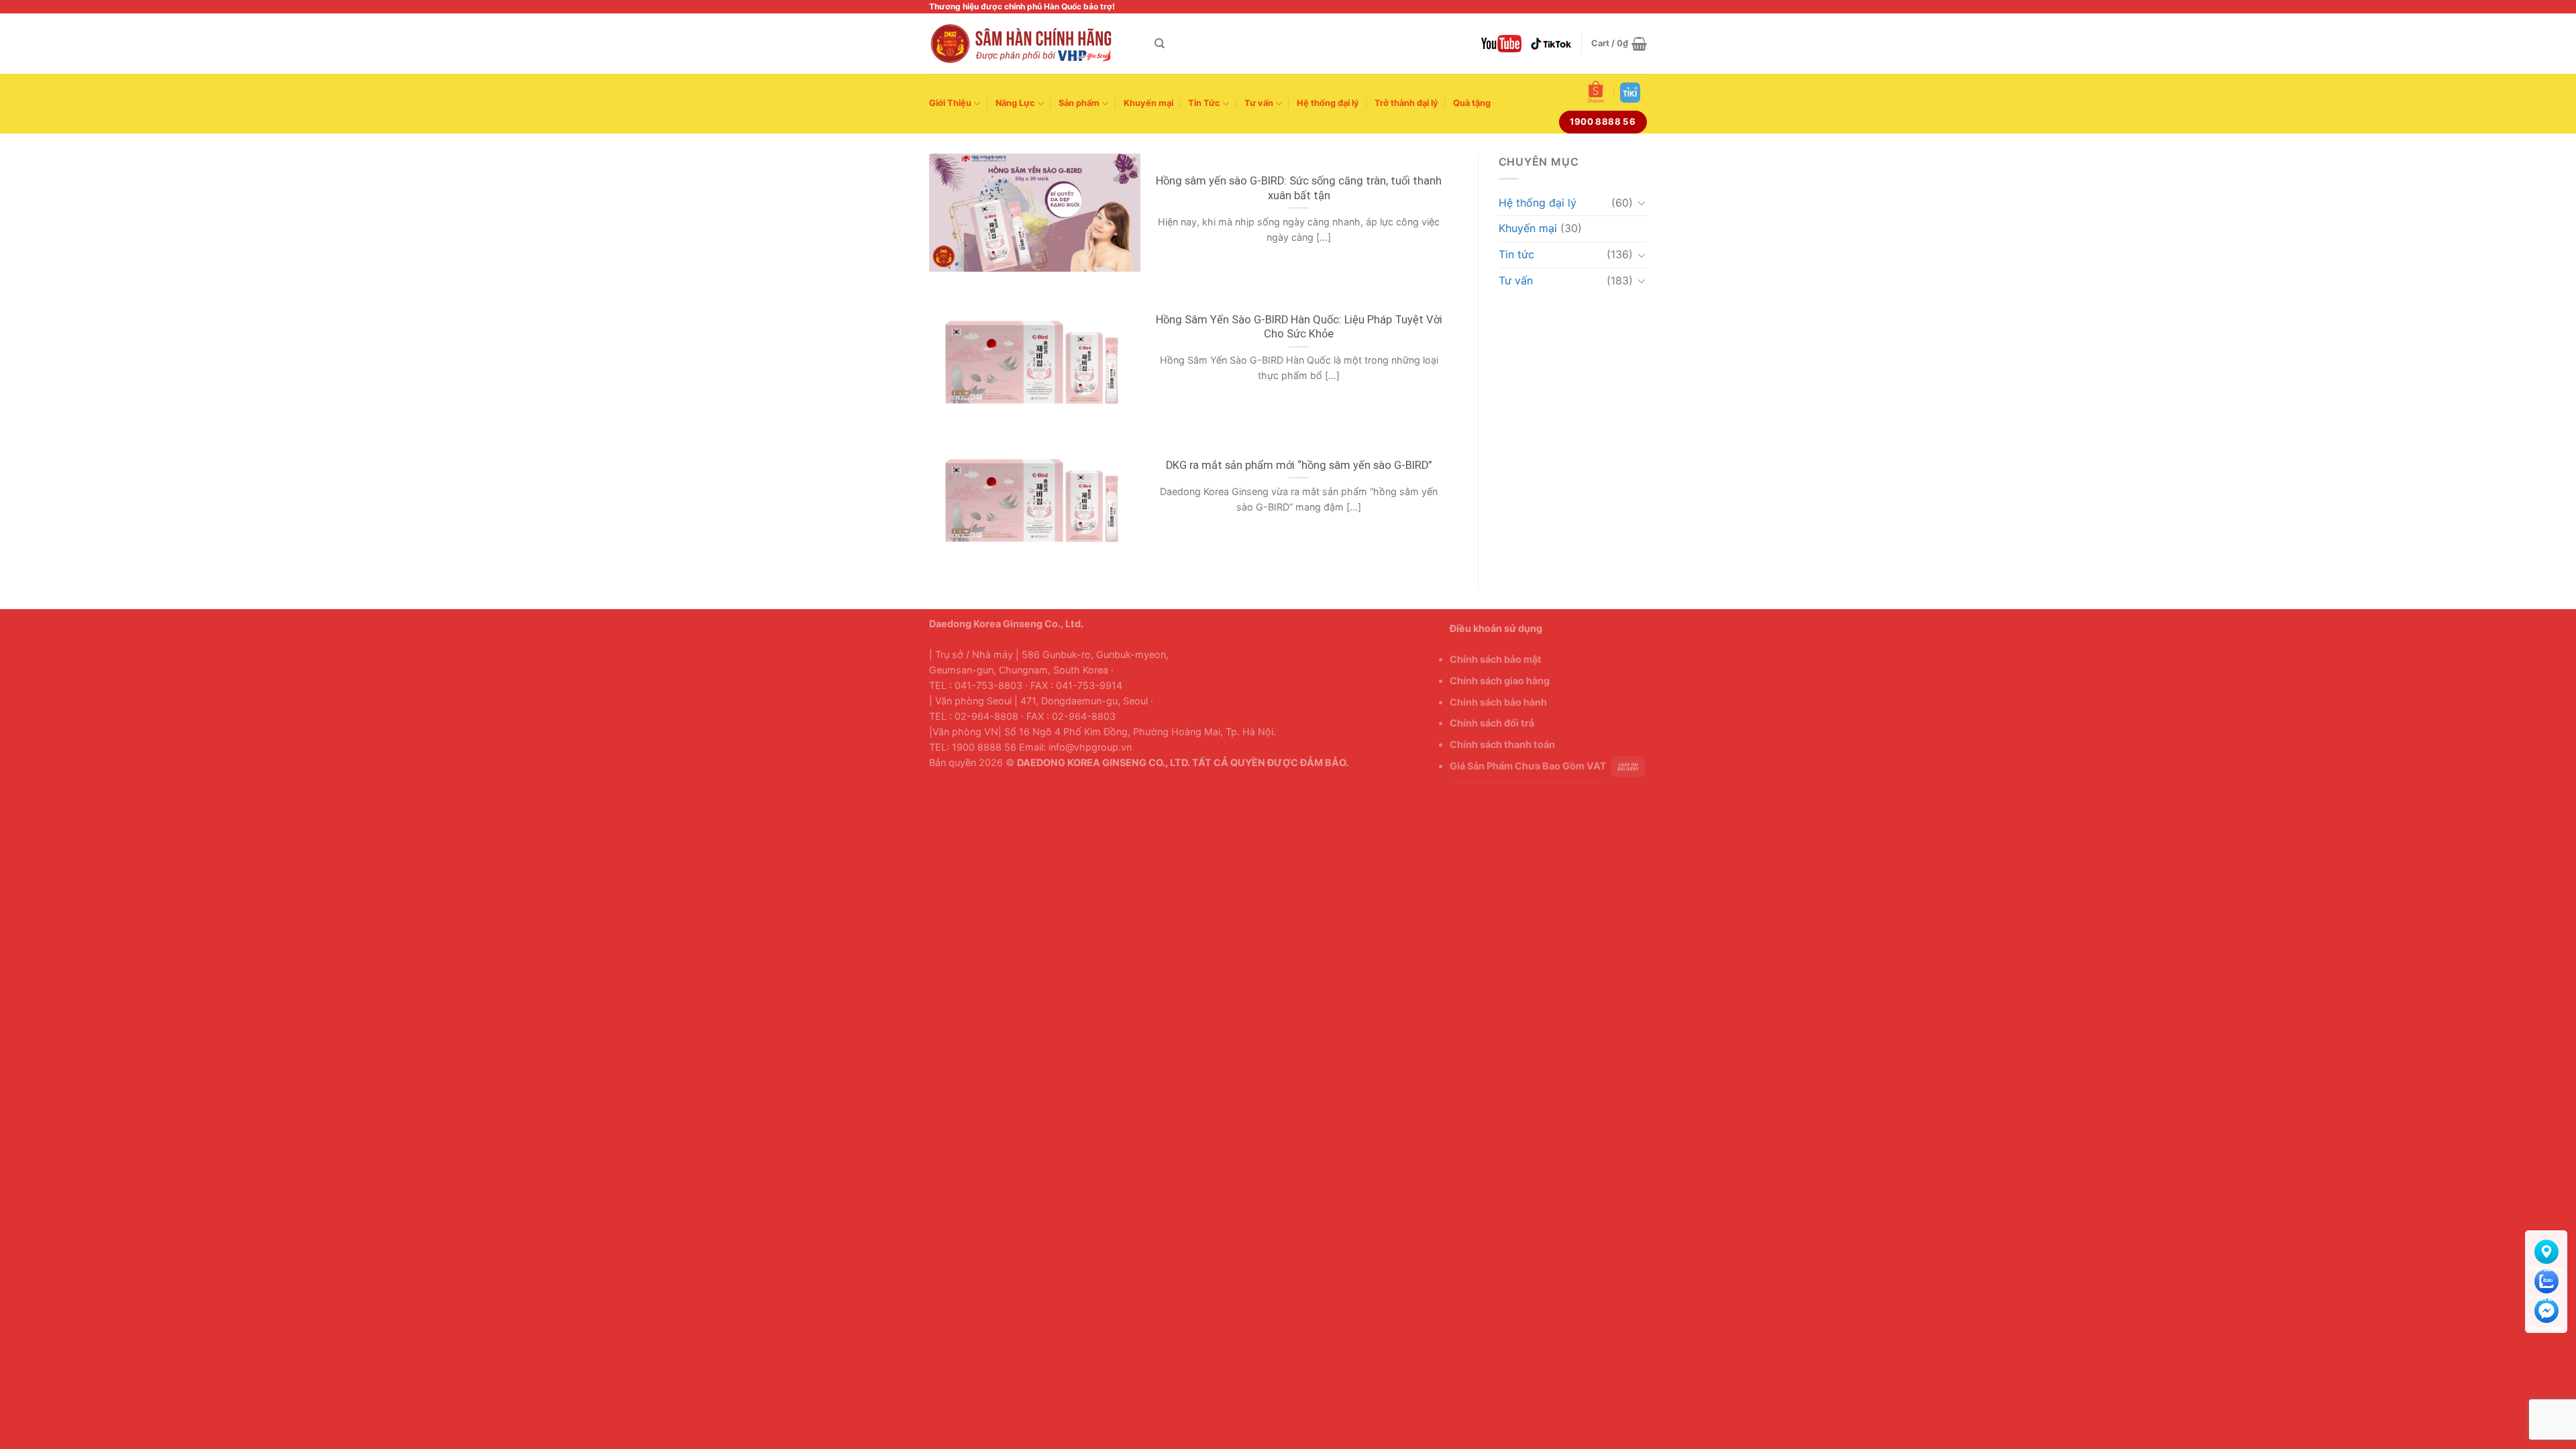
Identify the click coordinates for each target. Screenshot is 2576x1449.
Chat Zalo (2546, 1279)
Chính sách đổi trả (1492, 723)
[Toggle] (1642, 203)
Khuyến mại (1148, 103)
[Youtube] (1501, 43)
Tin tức (1516, 254)
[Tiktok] (1551, 44)
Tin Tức (1204, 103)
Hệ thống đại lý (1328, 103)
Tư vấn (1259, 103)
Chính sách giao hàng (1500, 681)
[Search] (1160, 44)
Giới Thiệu (950, 103)
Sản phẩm (1079, 103)
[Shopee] (1596, 92)
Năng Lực (1015, 103)
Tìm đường (2546, 1249)
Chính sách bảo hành (1498, 702)
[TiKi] (1630, 93)
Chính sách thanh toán (1502, 744)
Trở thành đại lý (1406, 103)
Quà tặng (1472, 103)
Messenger (2546, 1308)
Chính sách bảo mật (1496, 659)
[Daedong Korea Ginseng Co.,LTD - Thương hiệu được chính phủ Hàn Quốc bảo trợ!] (1032, 44)
